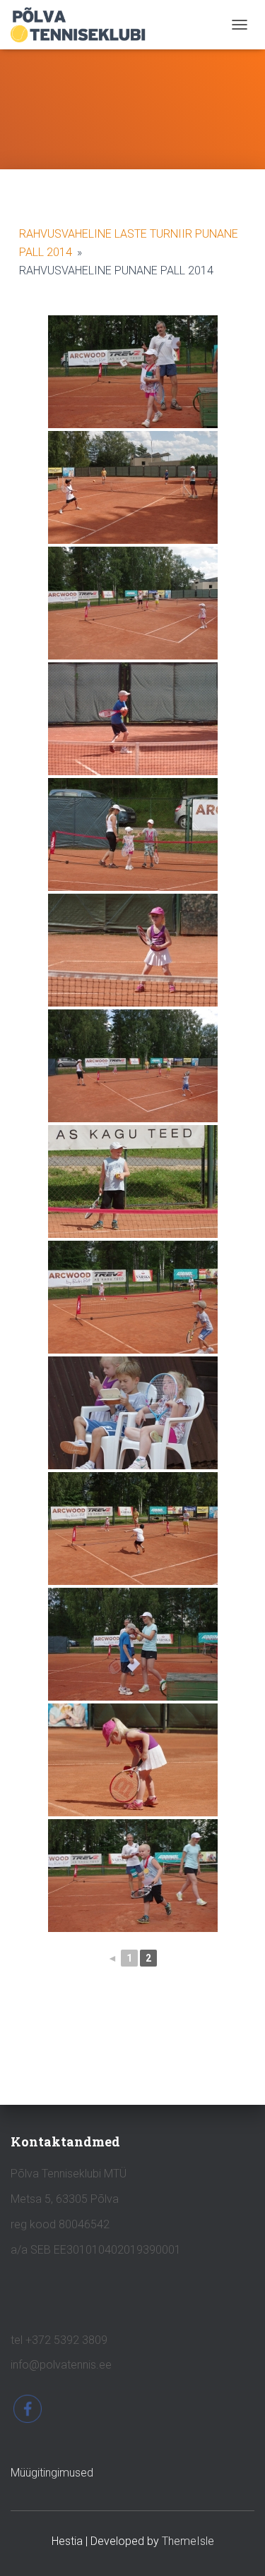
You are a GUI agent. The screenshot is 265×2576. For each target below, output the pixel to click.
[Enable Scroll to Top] (237, 2548)
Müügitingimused (52, 2473)
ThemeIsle (188, 2541)
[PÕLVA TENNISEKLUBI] (83, 25)
